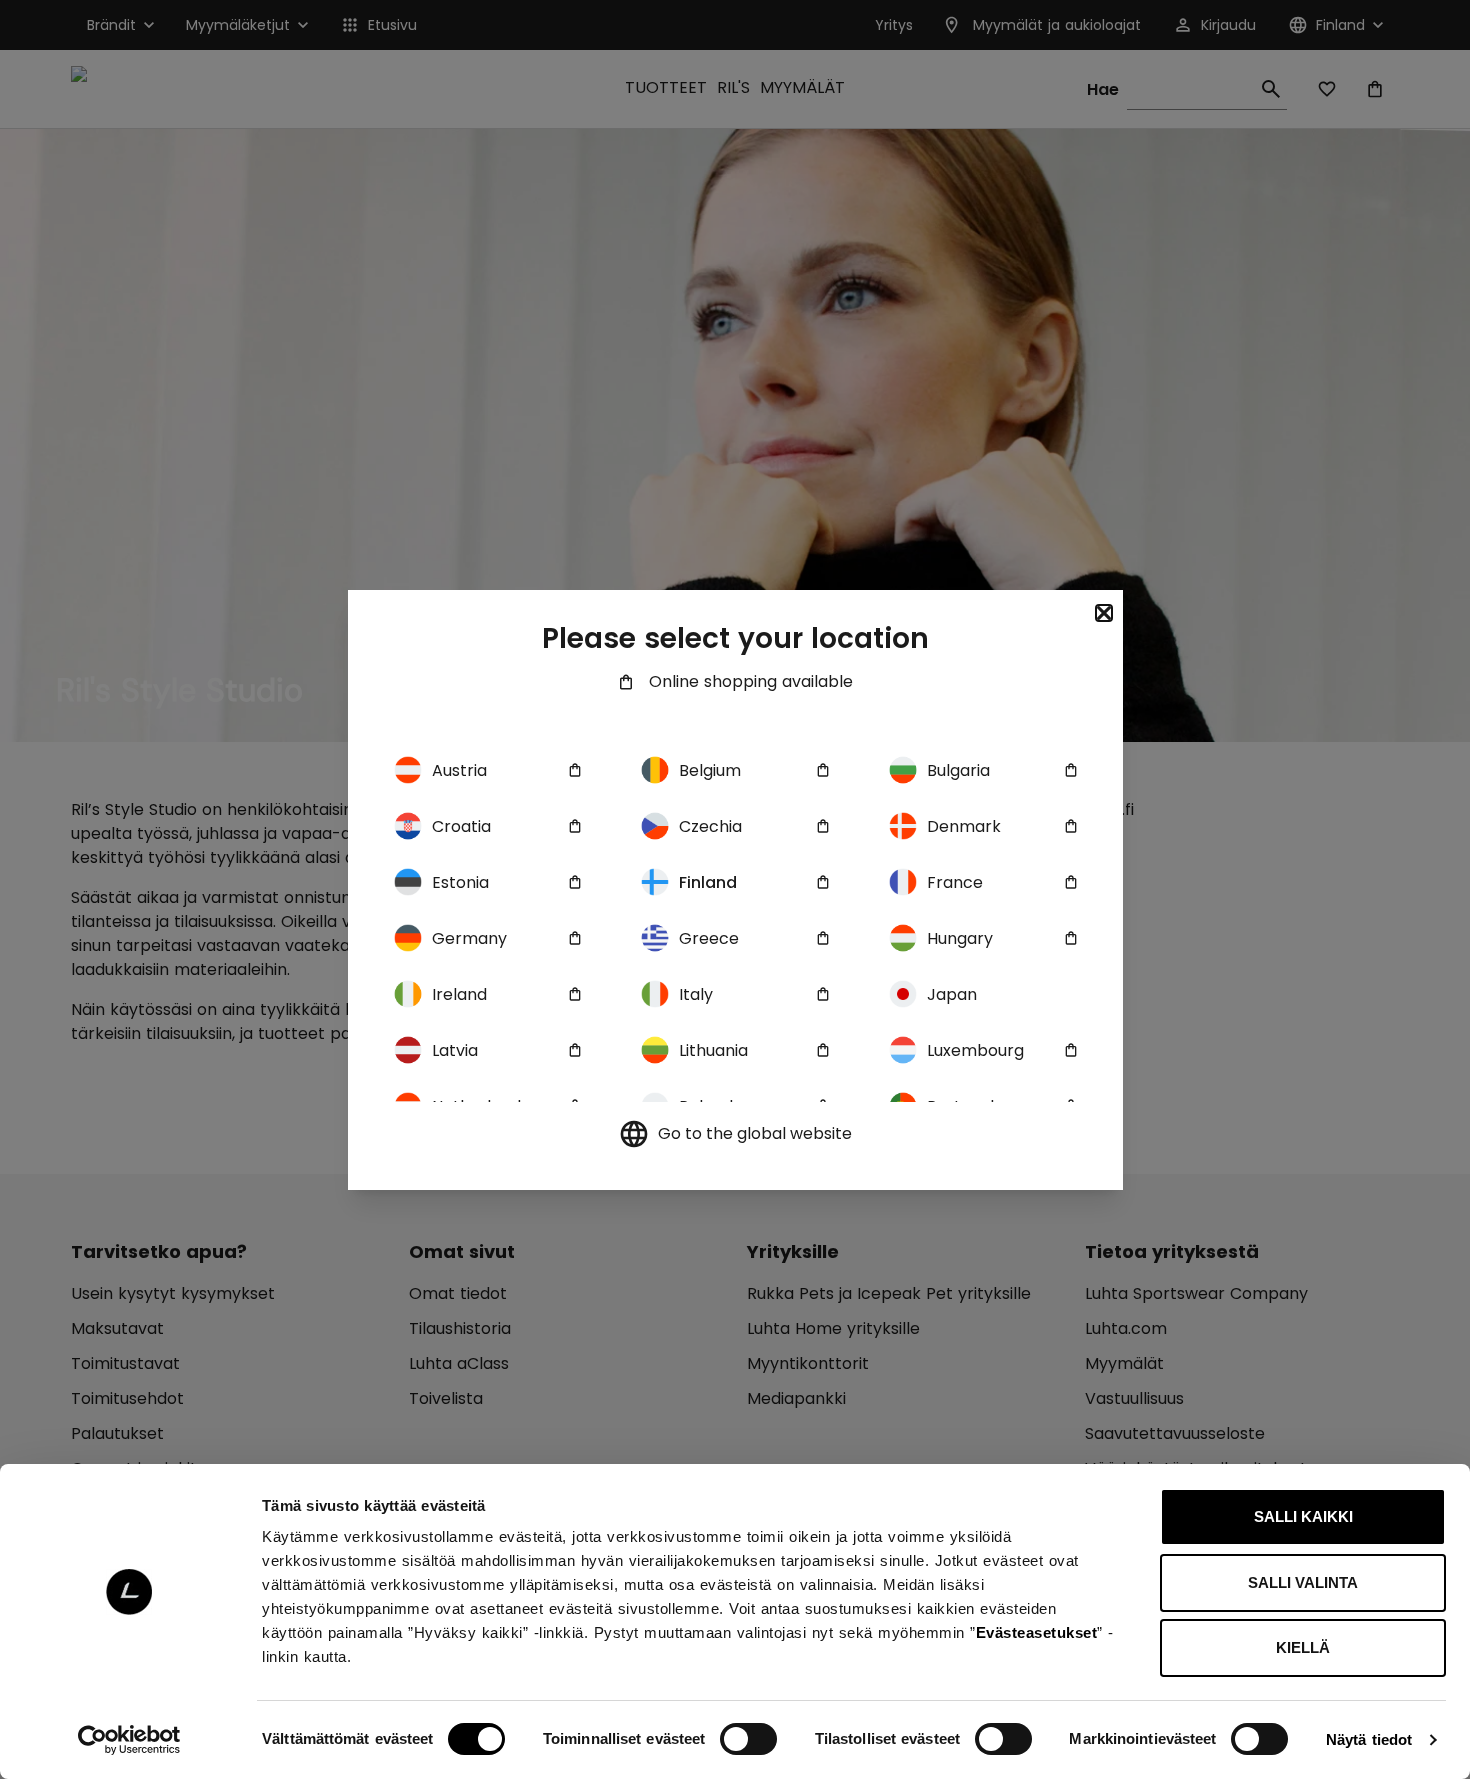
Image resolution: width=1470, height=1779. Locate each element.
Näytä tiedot (1369, 1739)
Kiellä (1303, 1647)
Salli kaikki (1303, 1516)
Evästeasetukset (1037, 1632)
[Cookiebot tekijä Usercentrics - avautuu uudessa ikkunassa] (129, 1740)
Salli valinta (1303, 1582)
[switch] (748, 1739)
